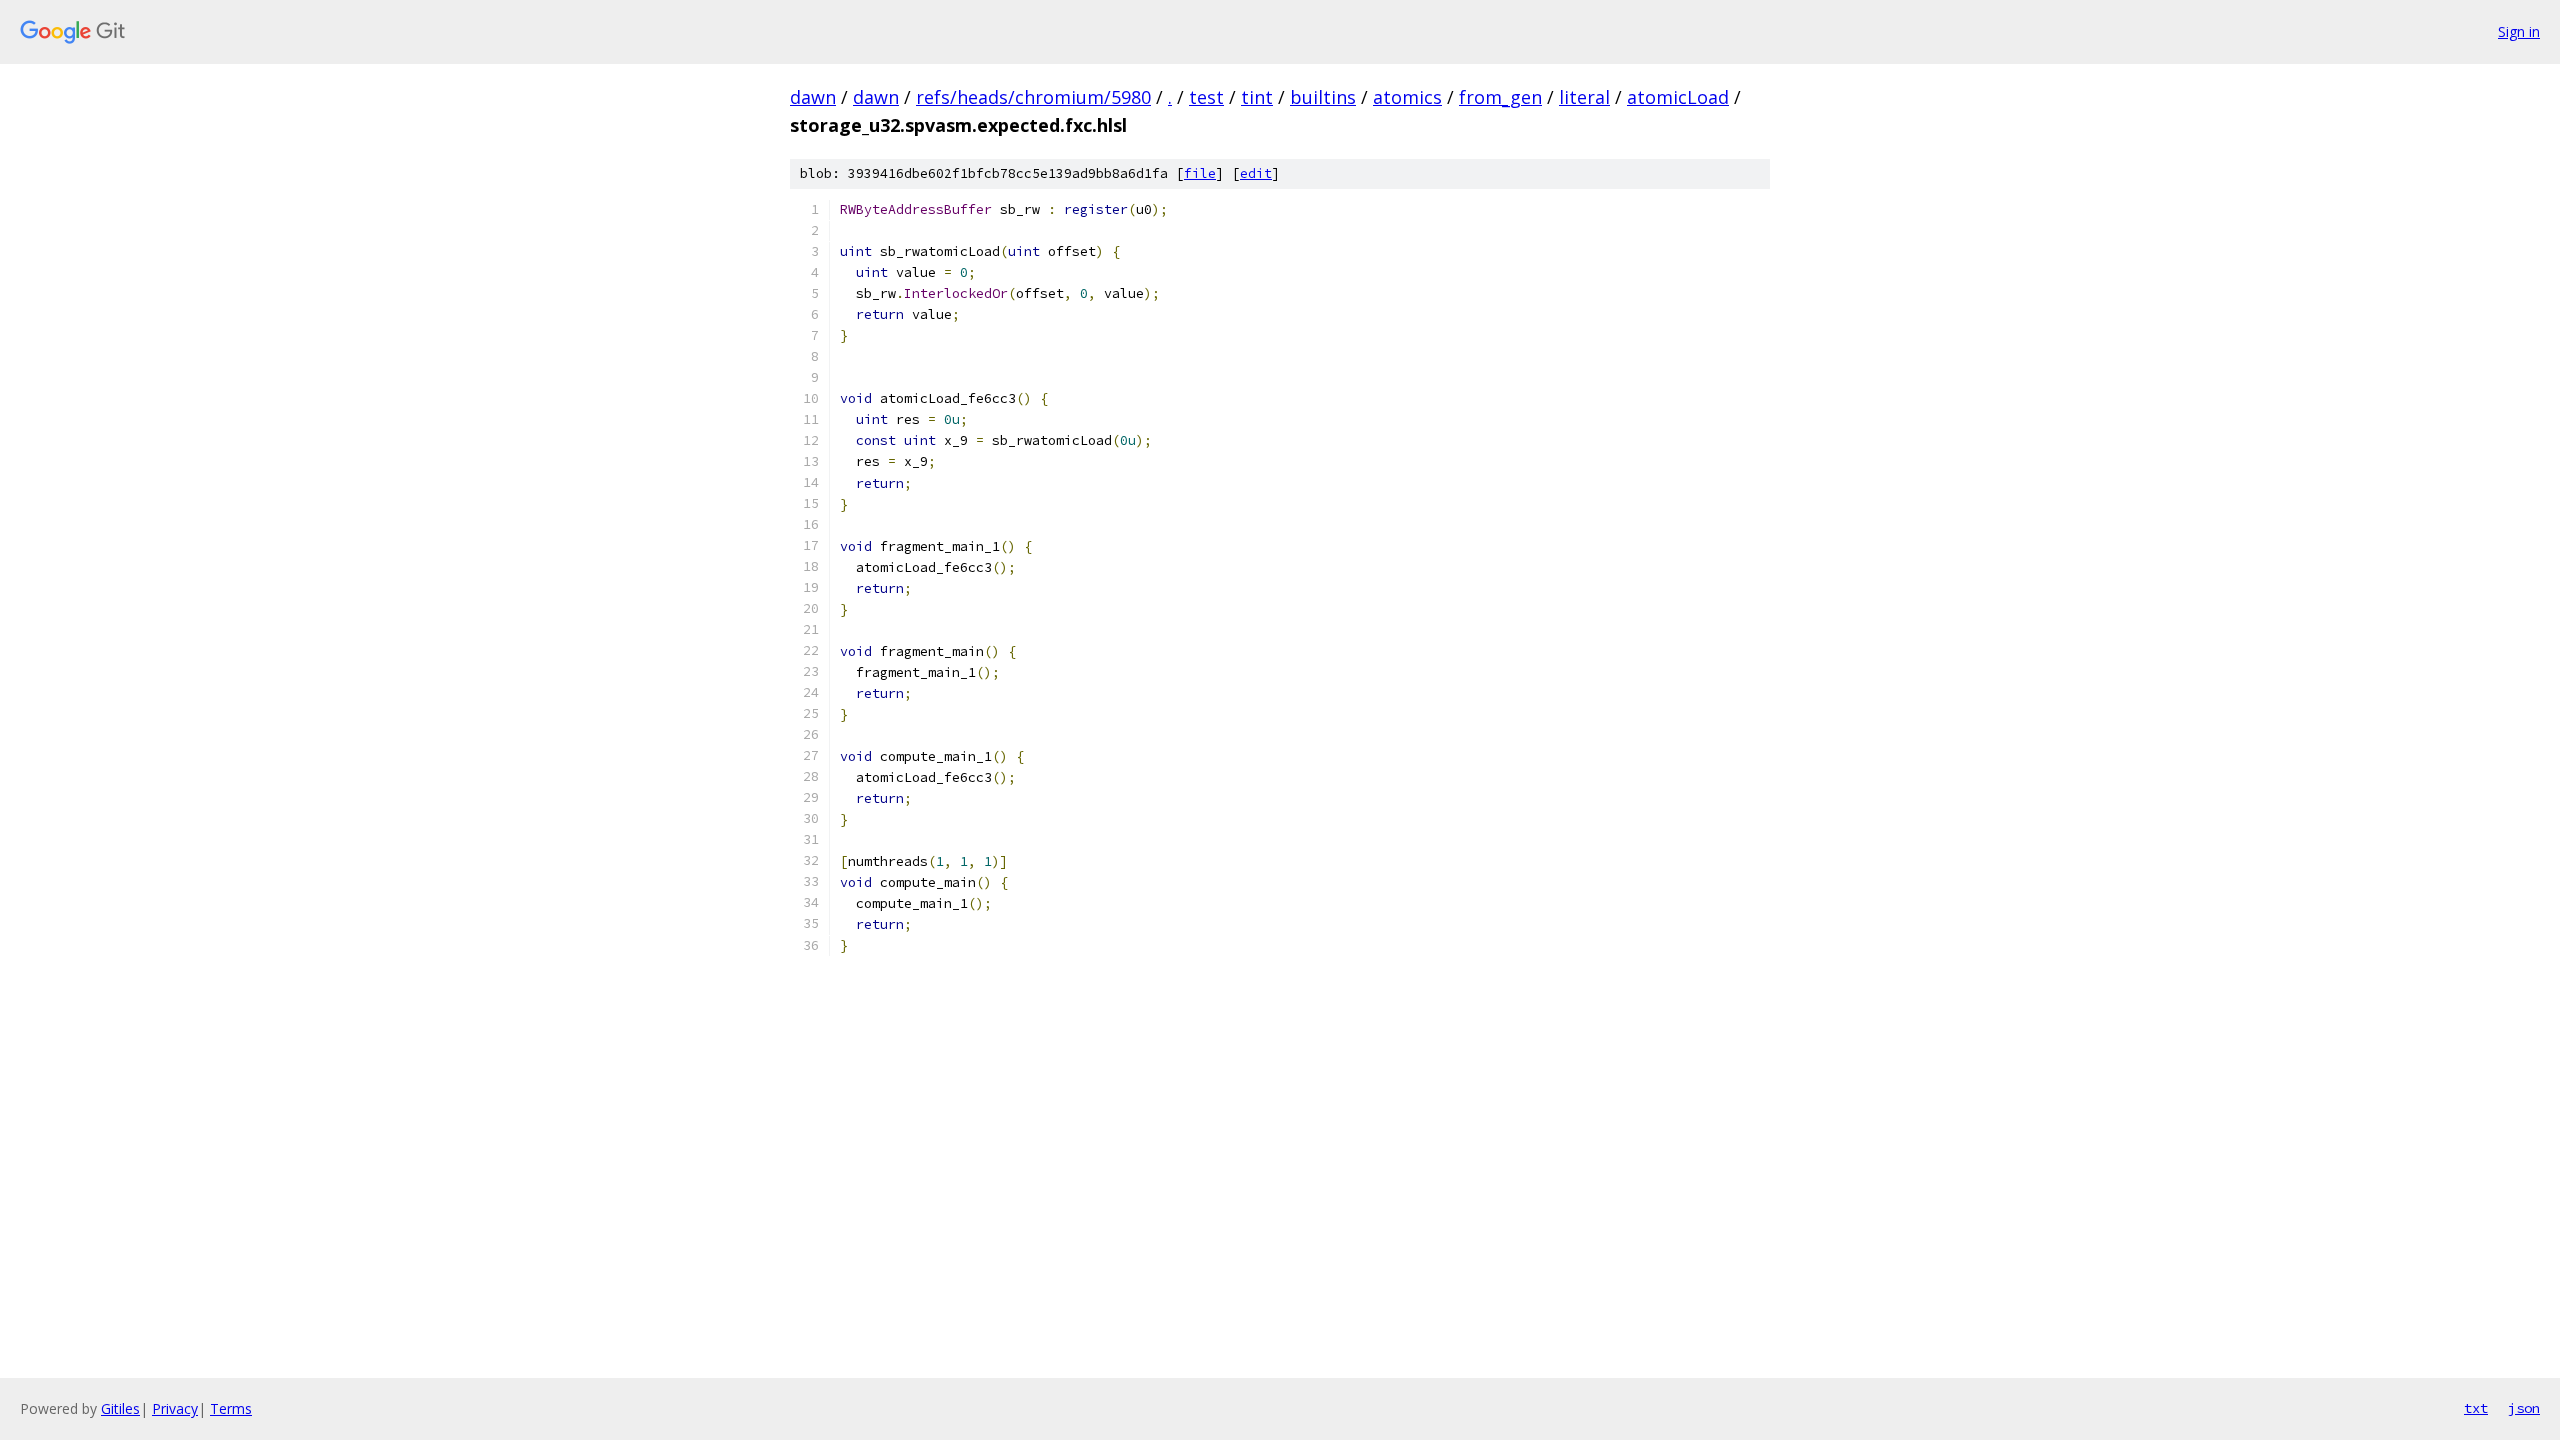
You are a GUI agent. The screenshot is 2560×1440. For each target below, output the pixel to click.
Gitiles (120, 1408)
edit (1256, 173)
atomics (1407, 97)
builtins (1323, 97)
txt (2476, 1408)
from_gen (1500, 97)
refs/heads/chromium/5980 (1033, 97)
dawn (813, 97)
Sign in (2519, 31)
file (1200, 173)
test (1206, 97)
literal (1584, 97)
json (2524, 1408)
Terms (231, 1408)
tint (1257, 97)
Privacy (175, 1408)
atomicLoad (1678, 97)
